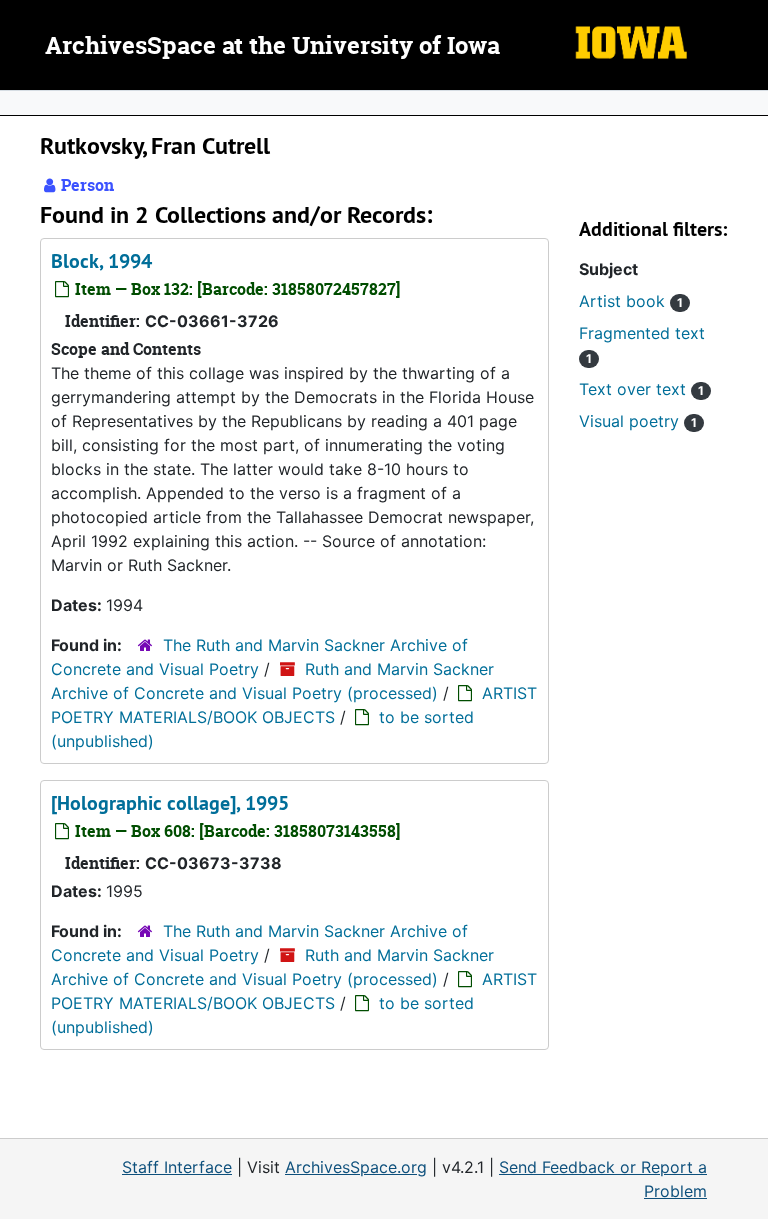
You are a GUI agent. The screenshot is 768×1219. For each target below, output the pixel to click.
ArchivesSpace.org (356, 1167)
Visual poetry (638, 421)
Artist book (631, 301)
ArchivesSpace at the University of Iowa (272, 47)
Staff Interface (177, 1167)
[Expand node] (748, 103)
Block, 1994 (101, 261)
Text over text (641, 389)
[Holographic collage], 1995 (170, 803)
